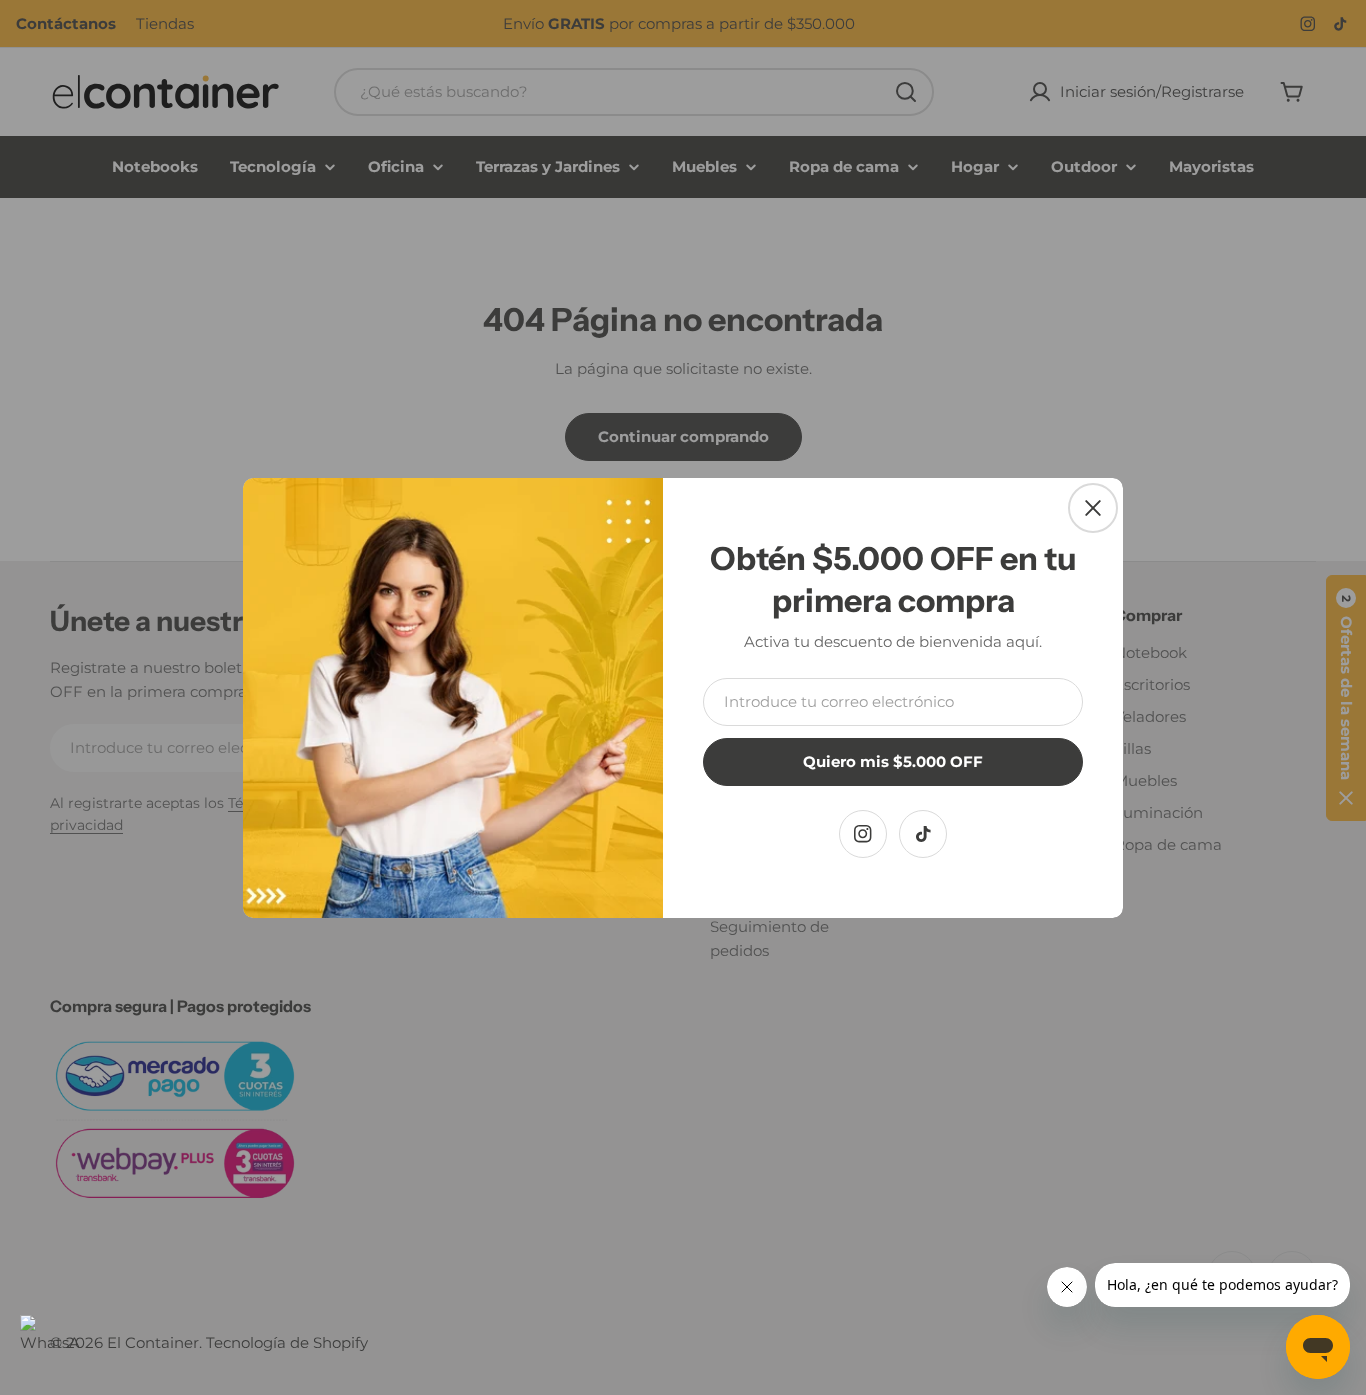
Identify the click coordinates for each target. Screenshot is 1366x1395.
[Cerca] (1093, 508)
